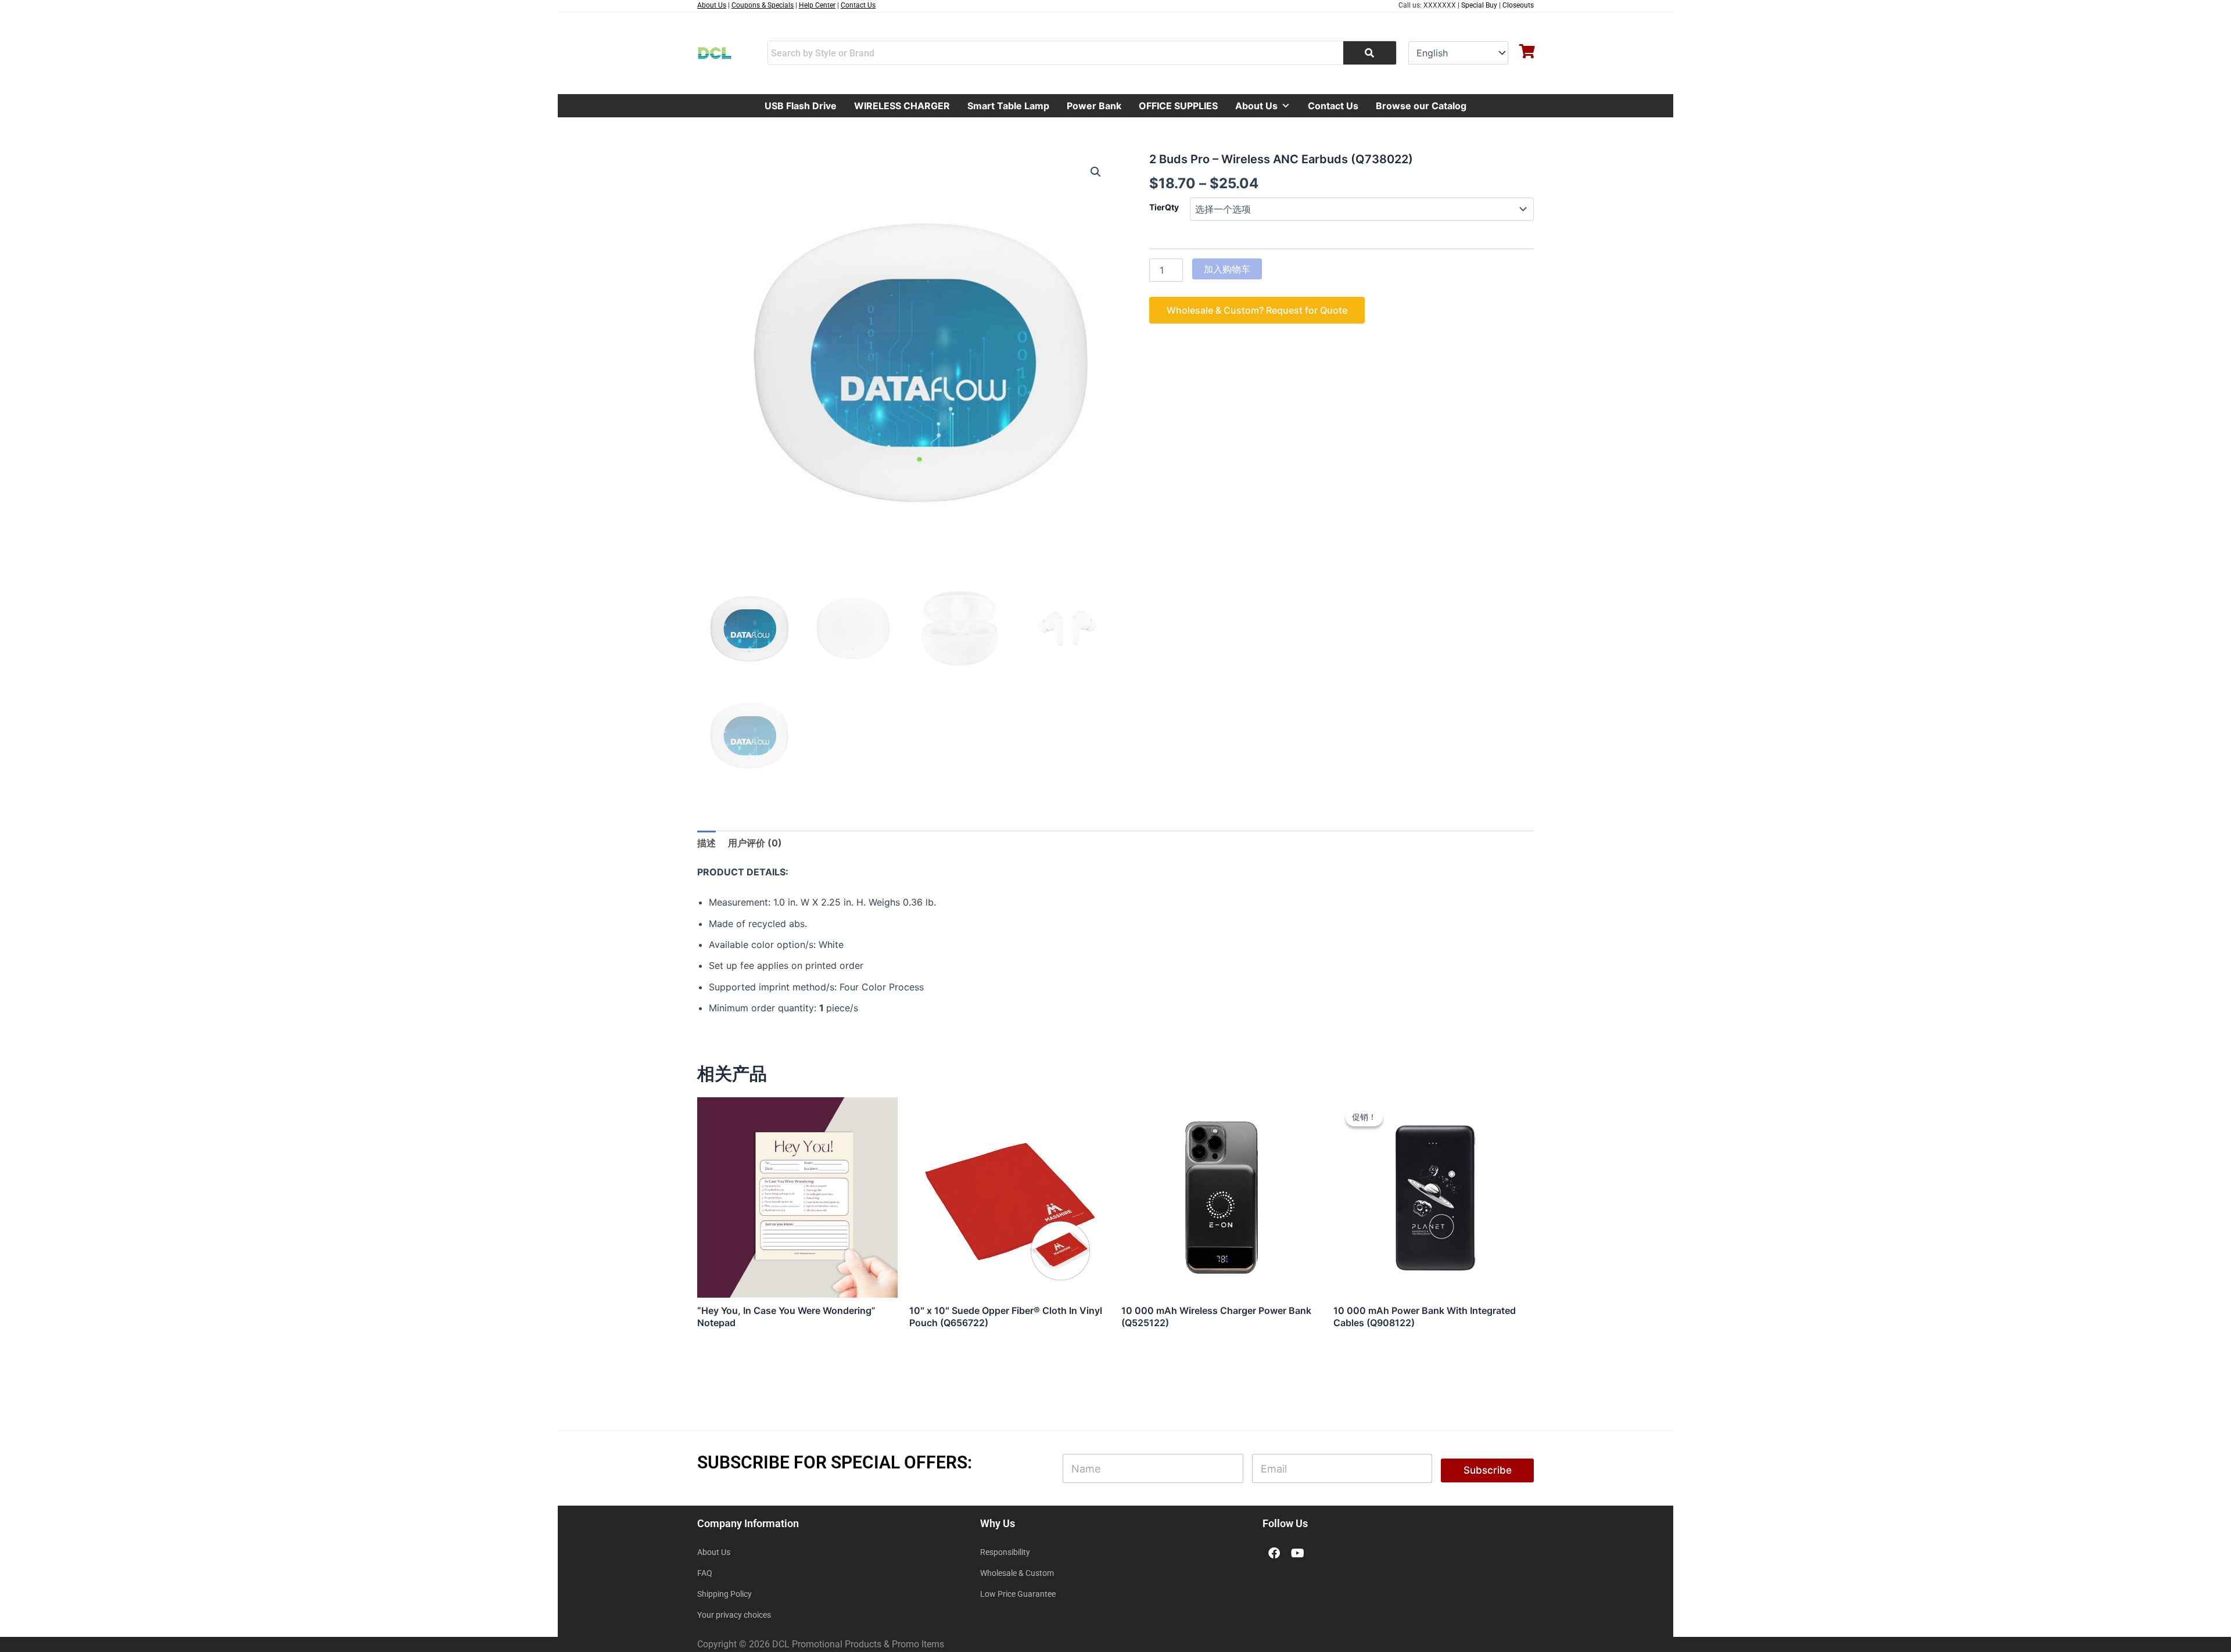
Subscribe (1488, 1470)
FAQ (705, 1573)
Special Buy (1479, 5)
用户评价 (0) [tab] (755, 843)
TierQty (1164, 207)
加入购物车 (1227, 269)
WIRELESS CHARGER (902, 106)
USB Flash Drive (801, 106)
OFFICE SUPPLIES (1178, 106)
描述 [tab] (706, 843)
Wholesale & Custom (1017, 1573)
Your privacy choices (734, 1615)
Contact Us (1333, 106)
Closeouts (1518, 5)
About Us (1256, 106)
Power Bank (1094, 106)
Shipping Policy (724, 1594)
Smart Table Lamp (1008, 106)
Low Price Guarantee (1018, 1594)
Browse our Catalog (1421, 106)
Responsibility (1005, 1552)
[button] (1096, 172)
